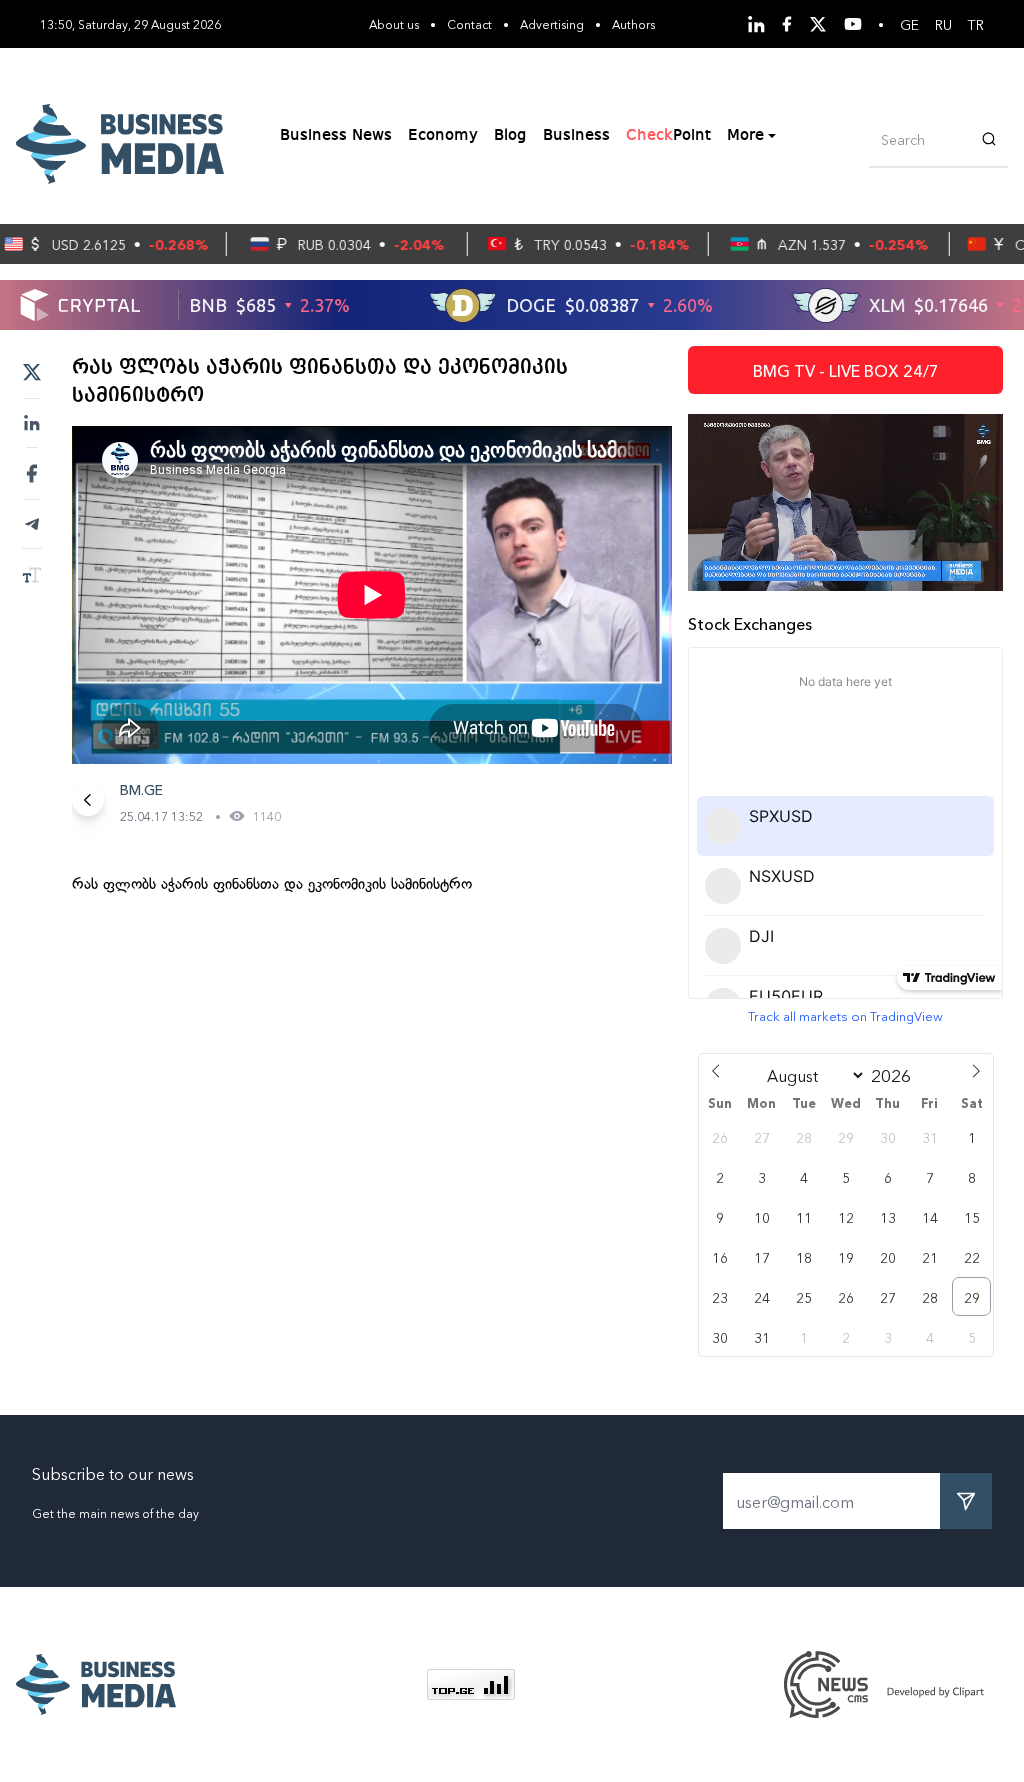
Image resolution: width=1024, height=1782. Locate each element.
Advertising (552, 23)
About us (394, 23)
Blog (510, 136)
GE (909, 24)
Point (668, 136)
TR (976, 24)
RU (943, 24)
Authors (633, 23)
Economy (443, 136)
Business (576, 136)
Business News (336, 136)
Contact (469, 23)
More (745, 136)
